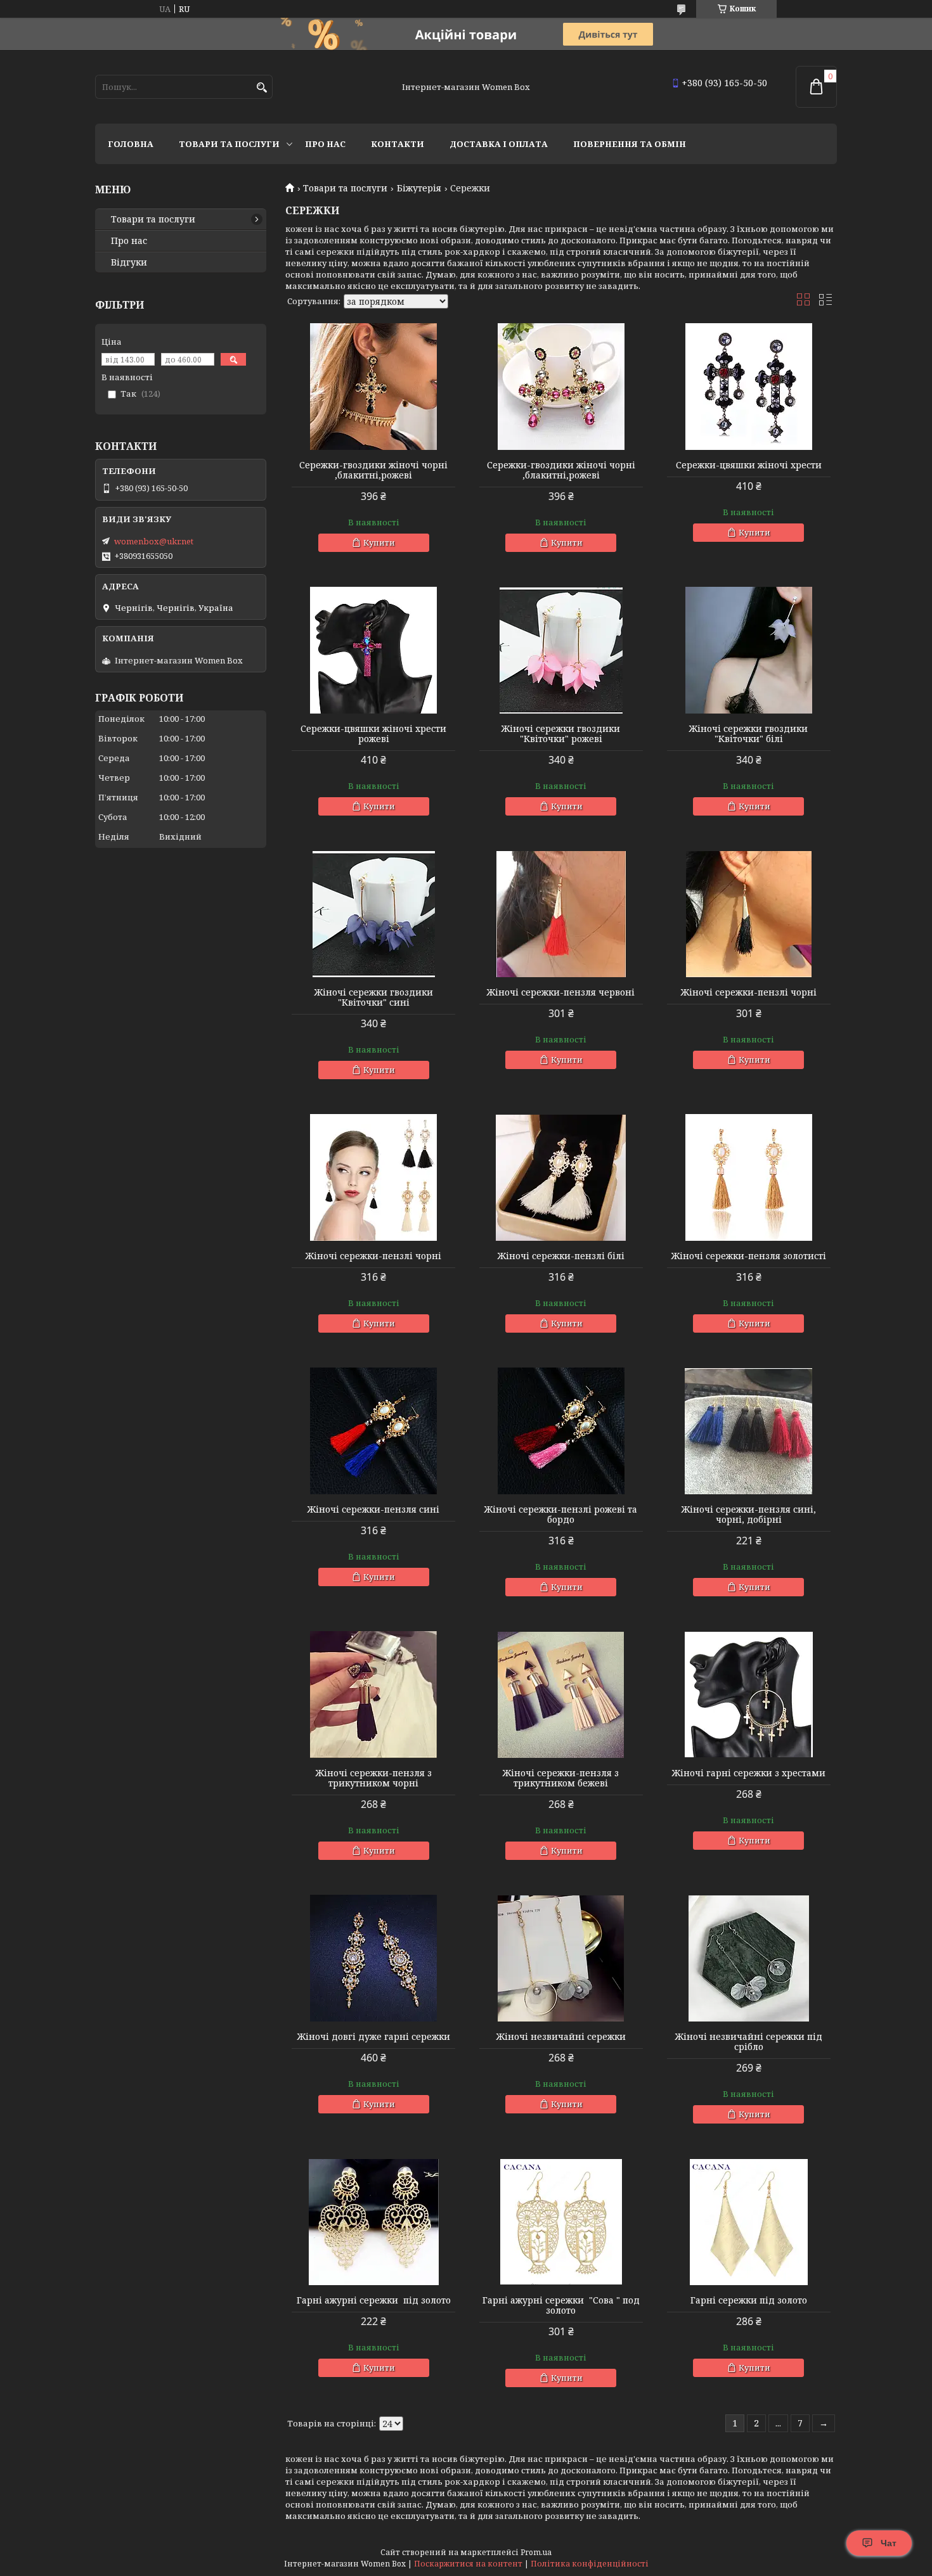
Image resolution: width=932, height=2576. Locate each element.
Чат (889, 2543)
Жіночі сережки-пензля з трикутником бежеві (561, 1778)
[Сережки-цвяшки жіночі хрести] (749, 387)
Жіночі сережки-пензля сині (373, 1509)
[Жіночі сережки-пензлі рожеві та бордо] (561, 1431)
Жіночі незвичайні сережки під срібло (749, 2042)
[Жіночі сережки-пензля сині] (373, 1431)
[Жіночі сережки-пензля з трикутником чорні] (373, 1695)
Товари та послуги (229, 144)
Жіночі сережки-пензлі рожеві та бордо (561, 1515)
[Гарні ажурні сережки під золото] (373, 2222)
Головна (131, 144)
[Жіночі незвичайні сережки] (561, 1958)
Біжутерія (419, 188)
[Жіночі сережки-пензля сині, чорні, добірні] (749, 1431)
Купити (379, 542)
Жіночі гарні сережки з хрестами (749, 1773)
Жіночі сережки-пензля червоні (561, 992)
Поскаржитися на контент (468, 2564)
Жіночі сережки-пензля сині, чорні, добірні (749, 1515)
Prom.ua (536, 2552)
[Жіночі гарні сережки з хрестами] (749, 1695)
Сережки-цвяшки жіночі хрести (749, 465)
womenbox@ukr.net (154, 541)
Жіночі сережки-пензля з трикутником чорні (374, 1778)
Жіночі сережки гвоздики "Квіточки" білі (748, 734)
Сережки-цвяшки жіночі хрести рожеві (373, 734)
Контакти (398, 144)
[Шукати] (262, 88)
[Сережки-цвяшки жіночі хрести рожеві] (373, 650)
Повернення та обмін (630, 144)
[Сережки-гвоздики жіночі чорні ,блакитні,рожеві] (373, 387)
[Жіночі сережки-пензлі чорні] (749, 914)
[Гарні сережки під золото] (749, 2222)
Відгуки (129, 262)
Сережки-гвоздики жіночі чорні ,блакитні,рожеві (373, 470)
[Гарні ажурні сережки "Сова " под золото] (561, 2222)
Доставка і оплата (499, 144)
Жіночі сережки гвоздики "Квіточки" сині (374, 997)
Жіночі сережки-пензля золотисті (749, 1256)
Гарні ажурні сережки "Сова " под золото (561, 2305)
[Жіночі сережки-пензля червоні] (561, 914)
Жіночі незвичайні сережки (561, 2037)
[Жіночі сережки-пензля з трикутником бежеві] (561, 1695)
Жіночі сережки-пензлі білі (561, 1256)
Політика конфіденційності (590, 2564)
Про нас (325, 144)
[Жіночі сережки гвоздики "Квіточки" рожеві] (561, 650)
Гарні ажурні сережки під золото (374, 2300)
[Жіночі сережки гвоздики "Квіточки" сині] (373, 914)
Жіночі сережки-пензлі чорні (749, 992)
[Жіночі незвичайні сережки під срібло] (749, 1958)
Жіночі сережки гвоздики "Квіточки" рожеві (561, 734)
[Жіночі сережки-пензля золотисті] (749, 1177)
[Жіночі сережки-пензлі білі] (561, 1177)
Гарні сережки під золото (749, 2300)
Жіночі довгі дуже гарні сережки (374, 2037)
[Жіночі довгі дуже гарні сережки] (373, 1958)
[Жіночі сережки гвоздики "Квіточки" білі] (749, 650)
